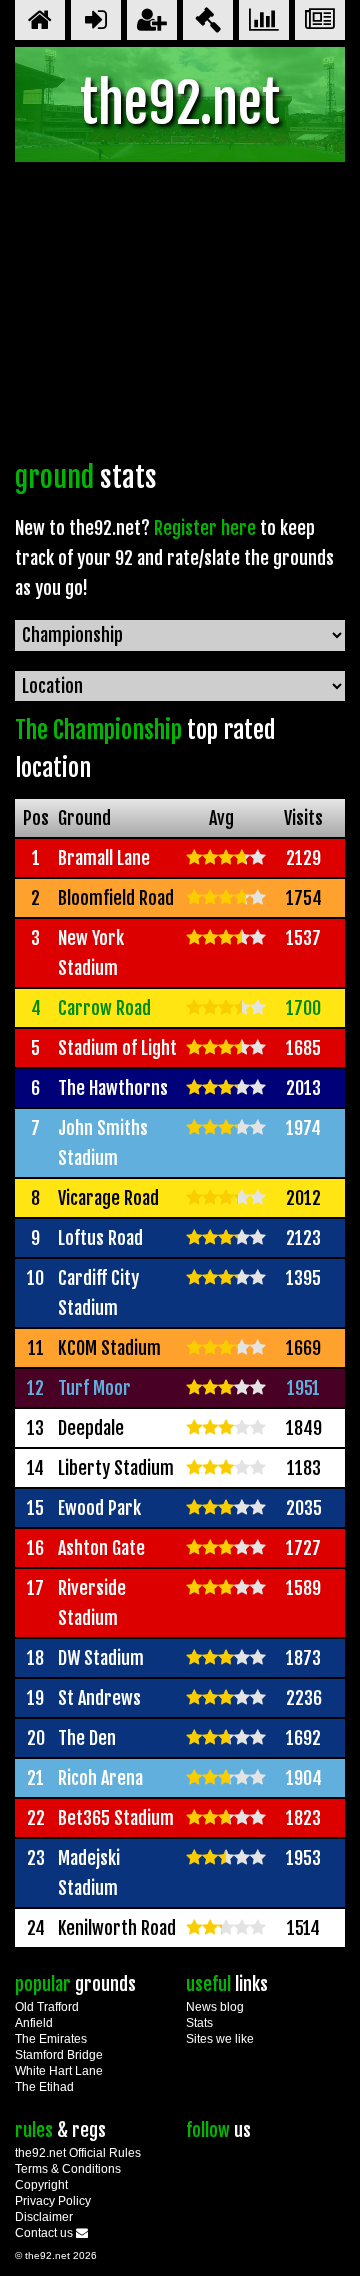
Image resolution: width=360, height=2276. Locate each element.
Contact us (45, 2233)
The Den (87, 1738)
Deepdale (91, 1428)
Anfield (34, 2023)
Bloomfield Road (116, 898)
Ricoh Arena (100, 1778)
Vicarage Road (108, 1198)
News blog (215, 2007)
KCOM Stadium (109, 1348)
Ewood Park (99, 1508)
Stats (199, 2023)
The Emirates (51, 2039)
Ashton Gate (101, 1548)
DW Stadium (101, 1658)
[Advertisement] (180, 316)
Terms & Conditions (68, 2169)
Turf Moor (94, 1388)
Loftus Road (100, 1238)
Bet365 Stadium (116, 1818)
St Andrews (99, 1698)
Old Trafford (47, 2007)
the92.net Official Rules (78, 2153)
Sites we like (220, 2039)
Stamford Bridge (59, 2055)
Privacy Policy (53, 2201)
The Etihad (44, 2087)
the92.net (180, 103)
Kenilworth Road (117, 1928)
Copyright (41, 2185)
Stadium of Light (117, 1048)
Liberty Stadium (116, 1468)
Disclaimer (44, 2217)
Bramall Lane (104, 858)
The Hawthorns (113, 1088)
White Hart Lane (59, 2071)
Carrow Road (104, 1008)
